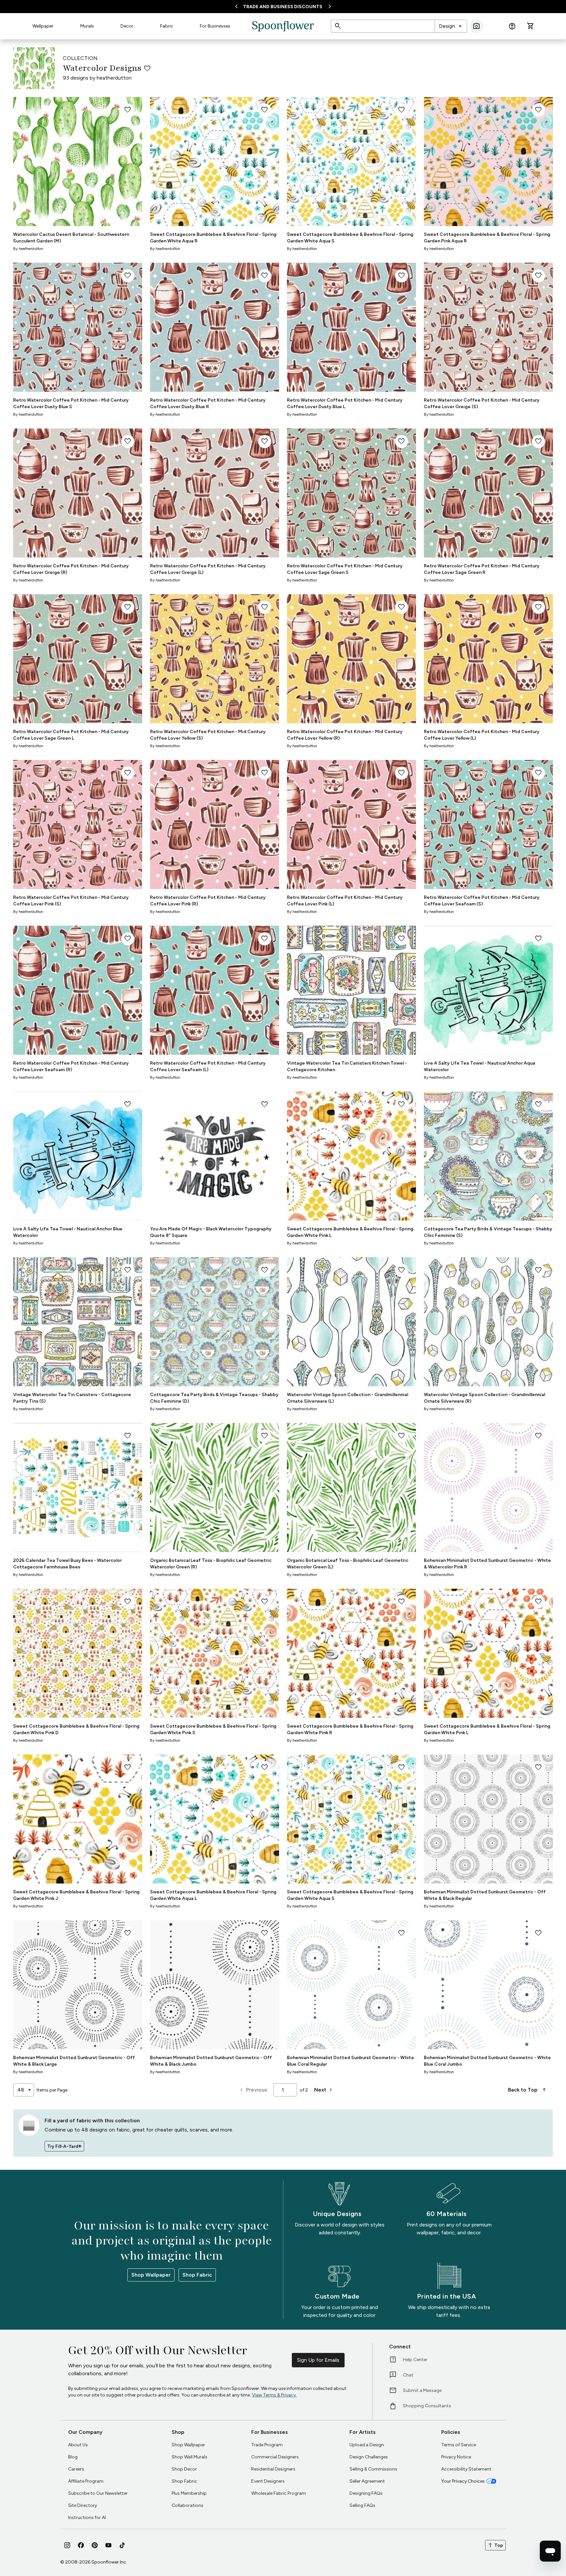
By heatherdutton (28, 249)
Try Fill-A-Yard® (64, 2146)
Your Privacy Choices (463, 2481)
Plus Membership (189, 2493)
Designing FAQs (366, 2493)
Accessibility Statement (466, 2469)
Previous (253, 2090)
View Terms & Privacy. (274, 2395)
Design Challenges (369, 2457)
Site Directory (83, 2505)
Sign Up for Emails (318, 2360)
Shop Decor (184, 2469)
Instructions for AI (87, 2518)
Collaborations (188, 2505)
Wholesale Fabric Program (279, 2493)
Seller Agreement (367, 2481)
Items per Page (52, 2090)
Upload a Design (367, 2445)
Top (495, 2545)
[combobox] (451, 26)
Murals (87, 26)
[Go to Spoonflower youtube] (108, 2545)
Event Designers (268, 2481)
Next (324, 2090)
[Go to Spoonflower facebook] (81, 2545)
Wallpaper (43, 26)
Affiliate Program (86, 2481)
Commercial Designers (275, 2457)
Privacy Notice (456, 2457)
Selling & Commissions (373, 2469)
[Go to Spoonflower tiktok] (122, 2545)
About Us (78, 2445)
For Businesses (215, 26)
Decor (127, 26)
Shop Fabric (197, 2275)
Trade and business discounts (283, 7)
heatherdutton (114, 78)
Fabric (167, 26)
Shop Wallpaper (151, 2275)
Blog (73, 2457)
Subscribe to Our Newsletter (98, 2493)
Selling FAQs (362, 2505)
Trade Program (267, 2445)
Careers (76, 2469)
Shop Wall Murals (189, 2457)
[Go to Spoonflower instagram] (67, 2545)
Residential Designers (273, 2469)
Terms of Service (459, 2445)
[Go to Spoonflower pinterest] (95, 2545)
